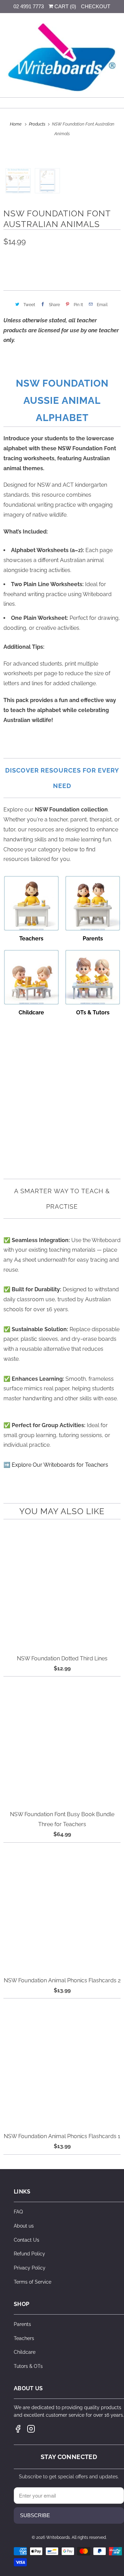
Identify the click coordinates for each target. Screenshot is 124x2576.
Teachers (24, 2338)
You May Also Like (62, 1511)
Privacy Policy (30, 2268)
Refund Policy (29, 2254)
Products (38, 124)
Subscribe (35, 2515)
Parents (22, 2324)
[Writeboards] (62, 58)
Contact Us (27, 2240)
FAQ (18, 2212)
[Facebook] (18, 2429)
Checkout (96, 6)
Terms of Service (33, 2282)
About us (24, 2226)
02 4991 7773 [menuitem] (29, 6)
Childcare (25, 2352)
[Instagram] (31, 2429)
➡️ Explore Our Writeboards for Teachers (56, 1465)
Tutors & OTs (28, 2366)
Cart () (65, 6)
